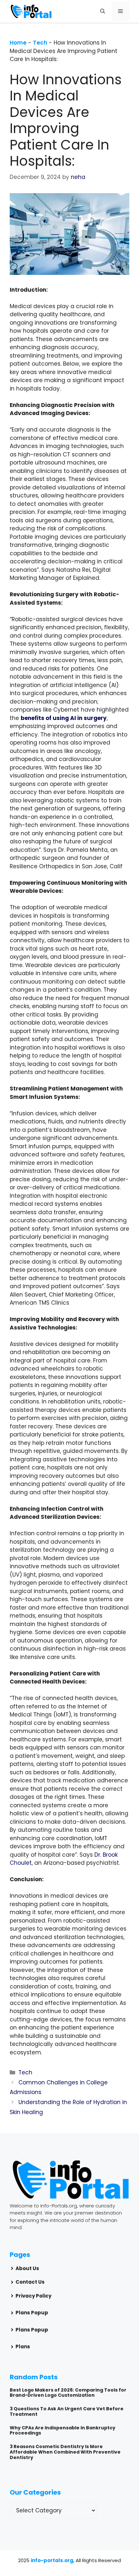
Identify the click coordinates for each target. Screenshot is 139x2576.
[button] (103, 11)
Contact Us (30, 2282)
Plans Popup (32, 2313)
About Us (27, 2268)
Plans (23, 2347)
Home (18, 43)
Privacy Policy (33, 2296)
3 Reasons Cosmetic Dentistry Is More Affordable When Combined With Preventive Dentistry (65, 2452)
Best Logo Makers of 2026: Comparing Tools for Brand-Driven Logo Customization (68, 2393)
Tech (40, 43)
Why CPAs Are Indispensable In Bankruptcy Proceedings (63, 2430)
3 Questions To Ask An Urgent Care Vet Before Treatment (67, 2411)
